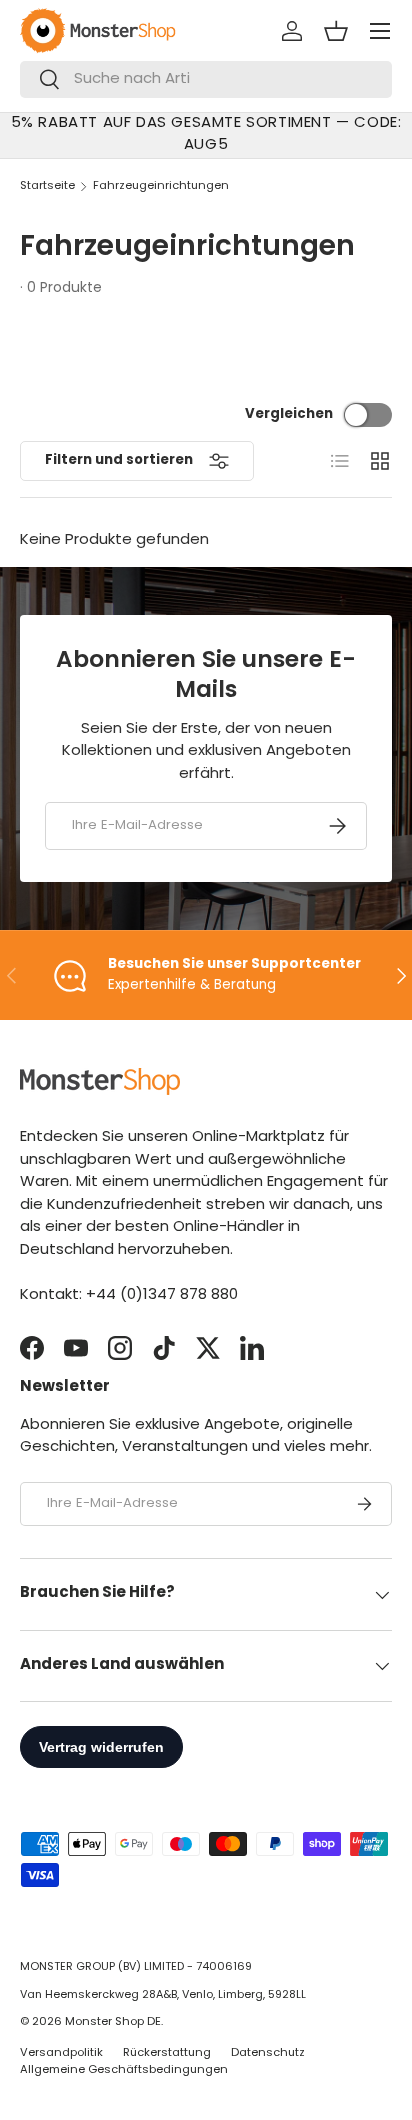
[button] (336, 31)
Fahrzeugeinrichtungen (161, 186)
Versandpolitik (61, 2053)
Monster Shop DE (113, 2022)
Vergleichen (289, 414)
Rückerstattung (167, 2053)
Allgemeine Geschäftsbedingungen (124, 2070)
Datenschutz (268, 2053)
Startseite (47, 186)
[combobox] (206, 79)
